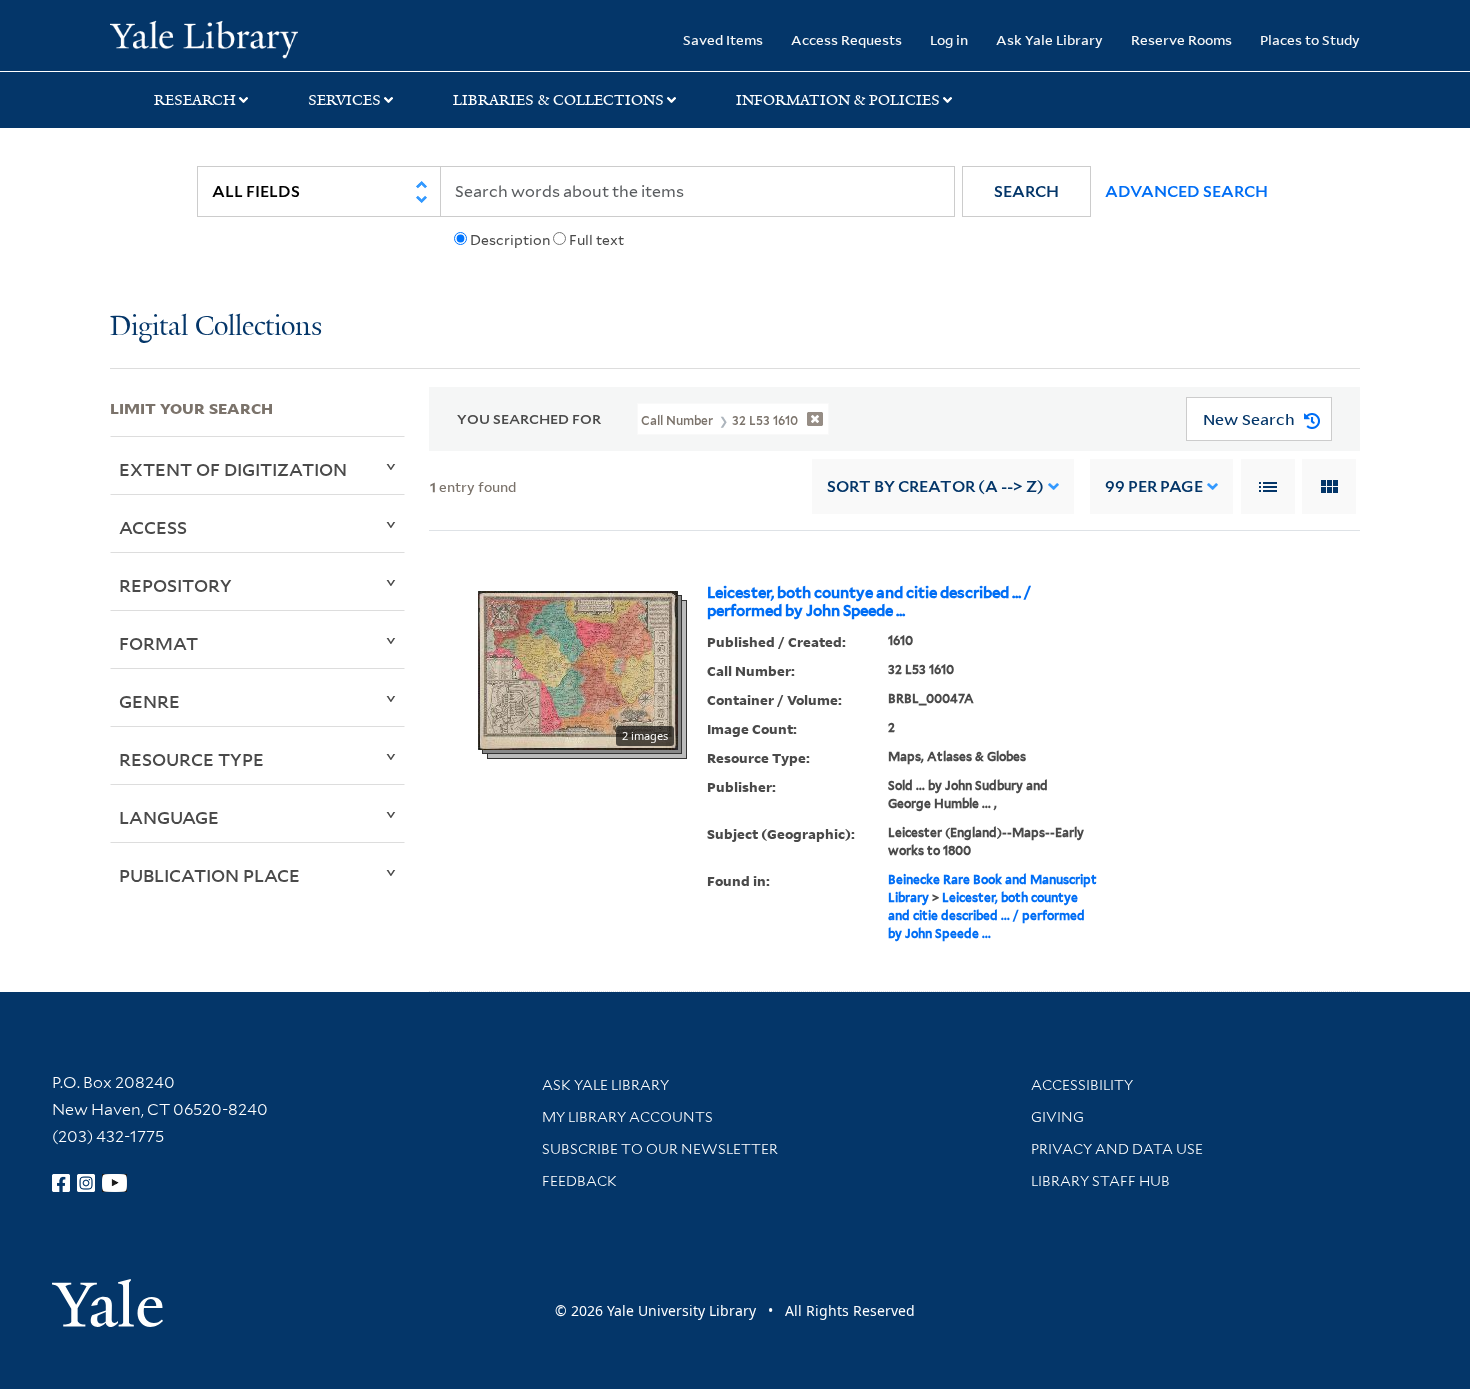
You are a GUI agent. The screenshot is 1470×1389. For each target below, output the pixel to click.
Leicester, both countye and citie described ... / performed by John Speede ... (869, 602)
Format (158, 643)
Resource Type (191, 759)
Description (510, 240)
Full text (596, 240)
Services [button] (344, 100)
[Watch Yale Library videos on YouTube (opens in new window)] (115, 1183)
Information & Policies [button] (838, 100)
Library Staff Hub (1100, 1181)
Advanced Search (1186, 191)
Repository (175, 585)
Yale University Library (203, 38)
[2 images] (578, 669)
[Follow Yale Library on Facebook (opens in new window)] (61, 1183)
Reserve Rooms (1181, 39)
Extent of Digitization (233, 469)
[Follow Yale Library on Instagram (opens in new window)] (86, 1183)
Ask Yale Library (1049, 39)
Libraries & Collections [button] (558, 100)
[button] (1026, 191)
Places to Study (1310, 39)
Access (153, 527)
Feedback (579, 1181)
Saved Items (723, 39)
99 (1154, 486)
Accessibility (1082, 1085)
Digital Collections (216, 327)
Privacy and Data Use (1117, 1149)
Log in (949, 39)
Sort (935, 486)
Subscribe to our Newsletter (660, 1149)
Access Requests (846, 39)
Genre (149, 701)
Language (169, 817)
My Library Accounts (627, 1117)
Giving (1057, 1117)
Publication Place (209, 875)
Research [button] (195, 100)
